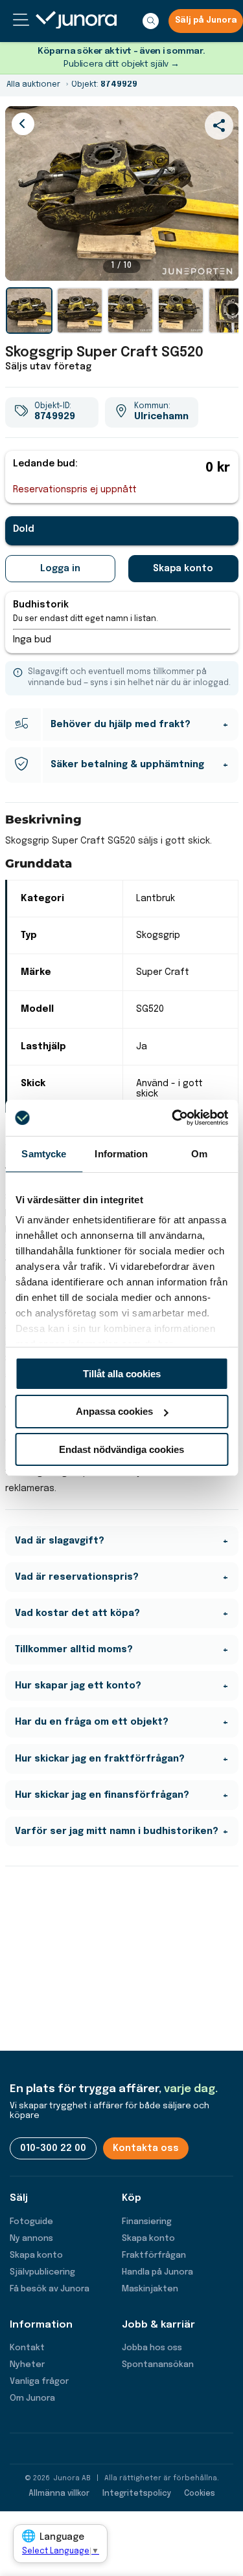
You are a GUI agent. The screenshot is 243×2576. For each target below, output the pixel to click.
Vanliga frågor (39, 2382)
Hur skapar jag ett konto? (78, 1686)
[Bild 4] (181, 311)
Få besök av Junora (50, 2289)
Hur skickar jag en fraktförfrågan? (100, 1759)
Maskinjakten (150, 2289)
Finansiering (147, 2222)
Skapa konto (183, 569)
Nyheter (27, 2365)
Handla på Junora (157, 2272)
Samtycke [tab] (44, 1153)
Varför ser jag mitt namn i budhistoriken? (117, 1831)
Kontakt (27, 2348)
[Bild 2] (80, 311)
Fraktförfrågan (154, 2255)
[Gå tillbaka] (23, 124)
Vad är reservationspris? (77, 1577)
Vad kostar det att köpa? (77, 1613)
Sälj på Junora (206, 21)
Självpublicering (42, 2272)
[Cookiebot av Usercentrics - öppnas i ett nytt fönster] (173, 1118)
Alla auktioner (33, 85)
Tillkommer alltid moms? (74, 1650)
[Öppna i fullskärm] (222, 264)
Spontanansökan (158, 2365)
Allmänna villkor (59, 2494)
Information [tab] (121, 1153)
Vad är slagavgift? (60, 1541)
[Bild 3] (130, 311)
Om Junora (32, 2398)
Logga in (60, 569)
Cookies (200, 2494)
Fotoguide (31, 2222)
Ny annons (31, 2239)
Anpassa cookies (114, 1411)
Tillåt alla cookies (122, 1373)
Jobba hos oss (152, 2348)
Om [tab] (199, 1153)
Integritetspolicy (137, 2494)
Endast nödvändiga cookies (121, 1449)
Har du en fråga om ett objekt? (92, 1722)
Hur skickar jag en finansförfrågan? (102, 1795)
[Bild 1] (29, 311)
